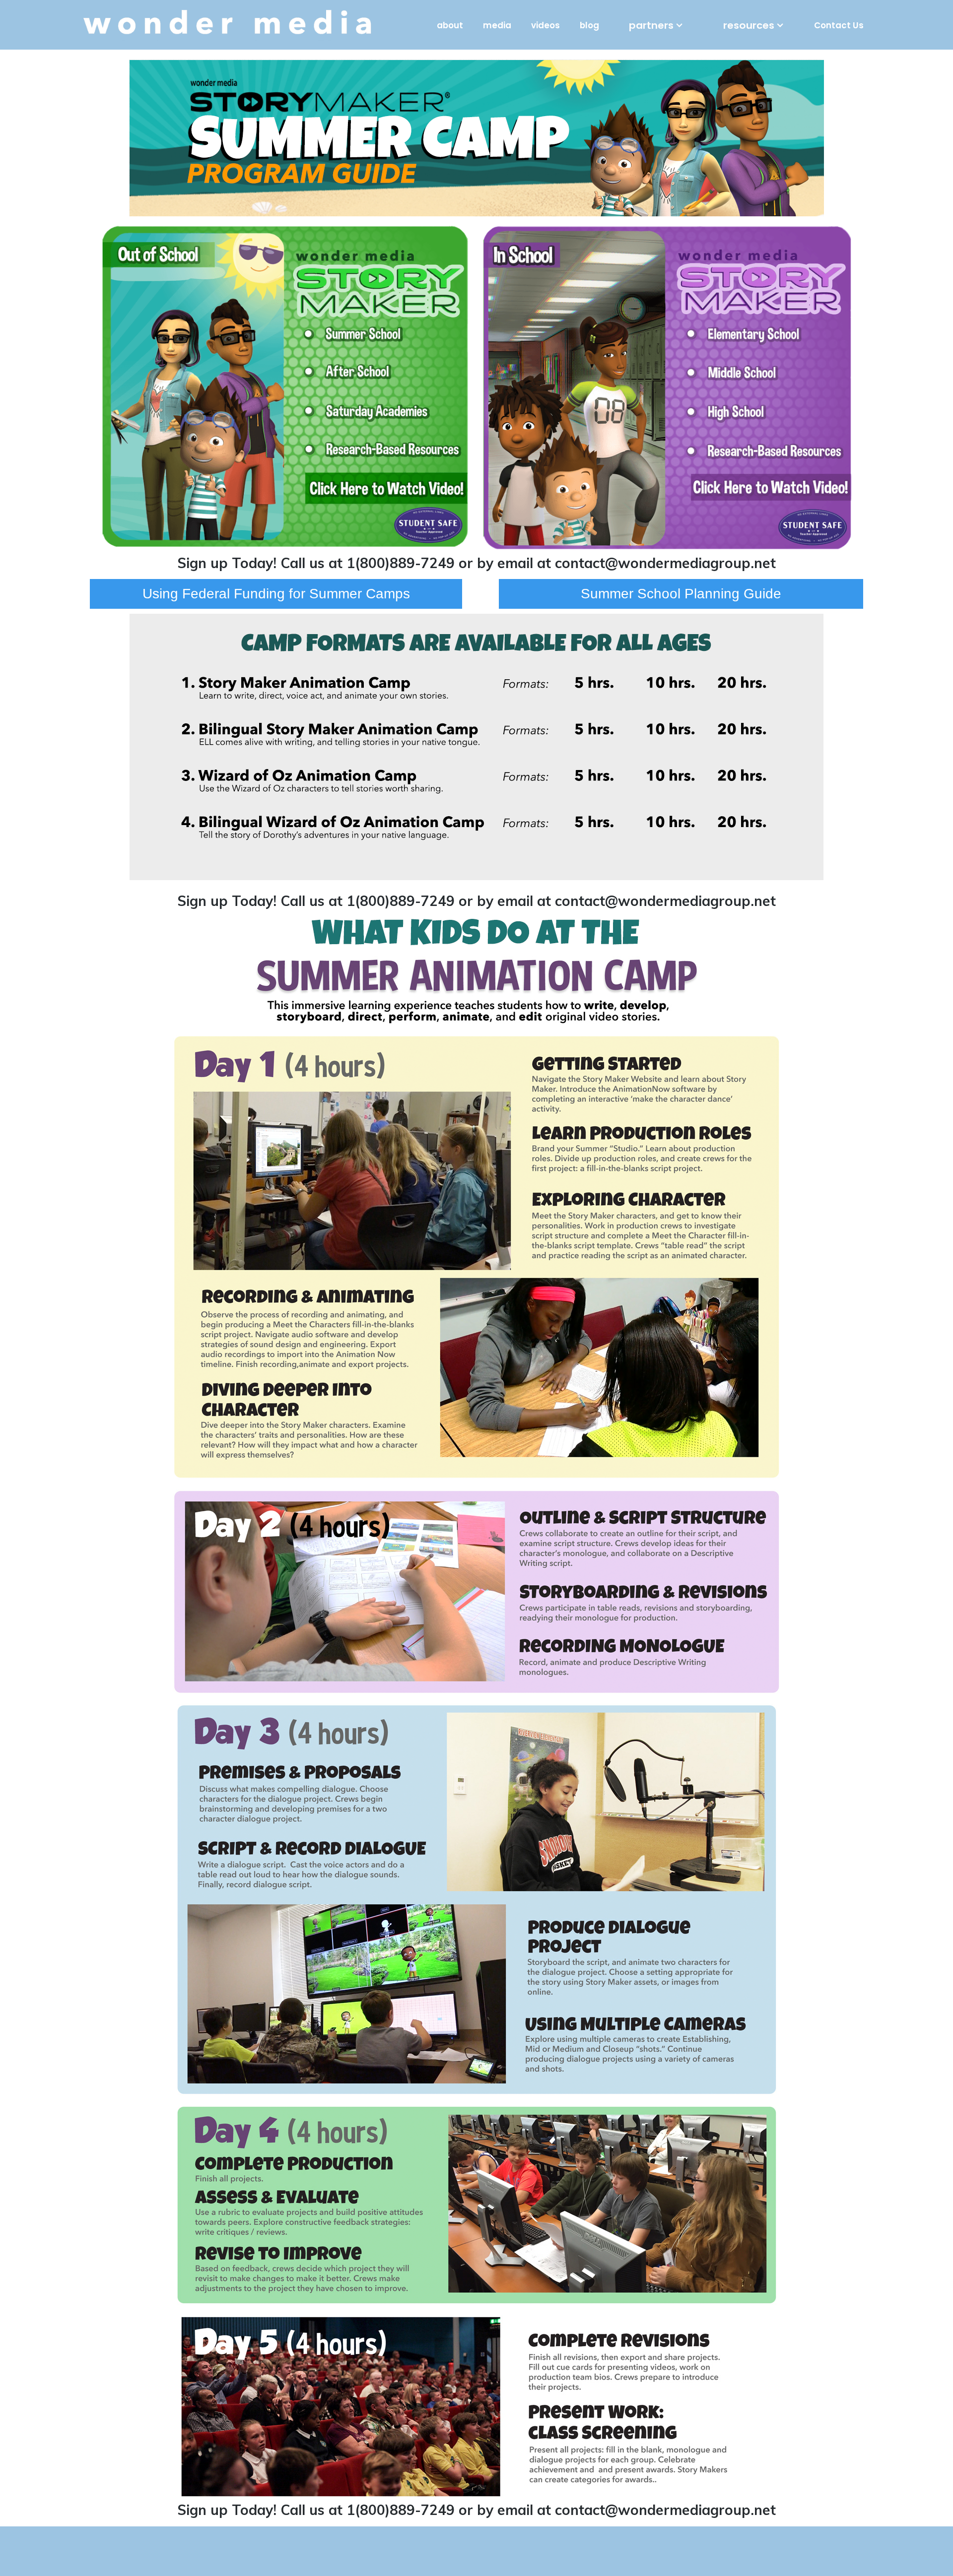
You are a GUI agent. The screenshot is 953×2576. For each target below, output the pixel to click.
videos (545, 25)
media (497, 25)
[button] (656, 25)
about (450, 25)
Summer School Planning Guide (681, 594)
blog (589, 25)
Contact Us (839, 25)
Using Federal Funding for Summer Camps (276, 594)
